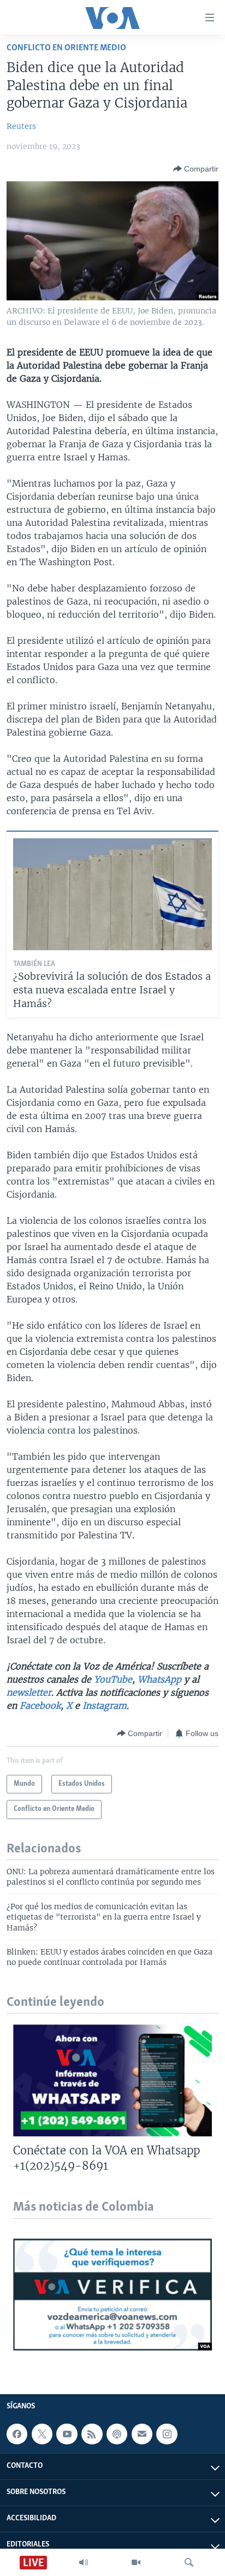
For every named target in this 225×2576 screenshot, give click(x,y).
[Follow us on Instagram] (167, 2434)
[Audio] (84, 2562)
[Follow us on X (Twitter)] (42, 2434)
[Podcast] (117, 2434)
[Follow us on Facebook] (17, 2434)
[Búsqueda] (189, 2562)
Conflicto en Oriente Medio (66, 48)
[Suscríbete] (142, 2434)
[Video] (136, 2562)
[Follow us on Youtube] (67, 2434)
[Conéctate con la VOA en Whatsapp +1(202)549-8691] (112, 2080)
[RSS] (92, 2434)
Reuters (21, 126)
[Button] (196, 169)
